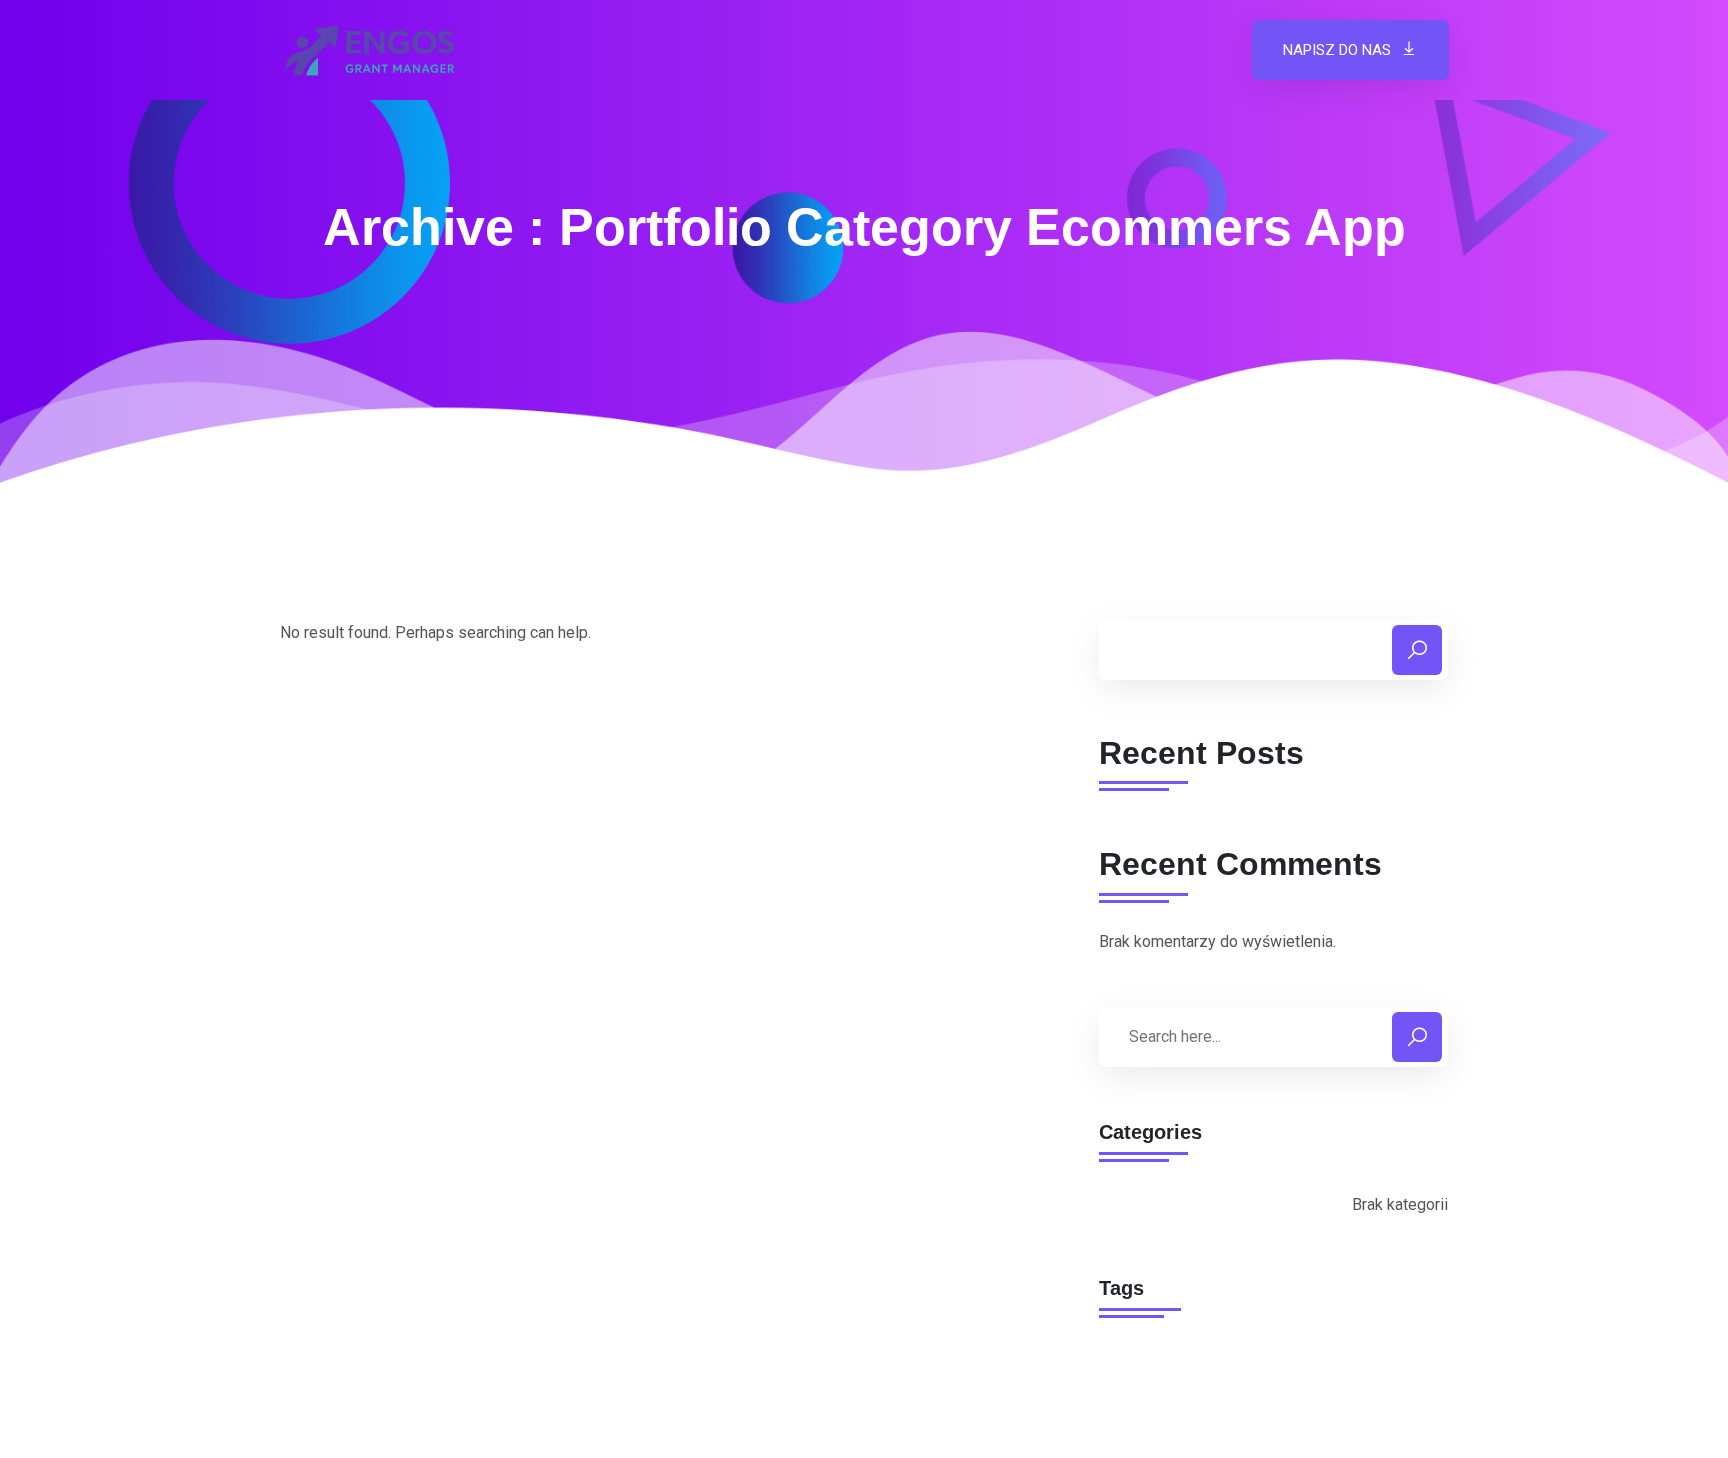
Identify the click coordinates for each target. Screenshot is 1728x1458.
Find (1417, 1037)
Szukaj (1417, 650)
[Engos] (369, 50)
